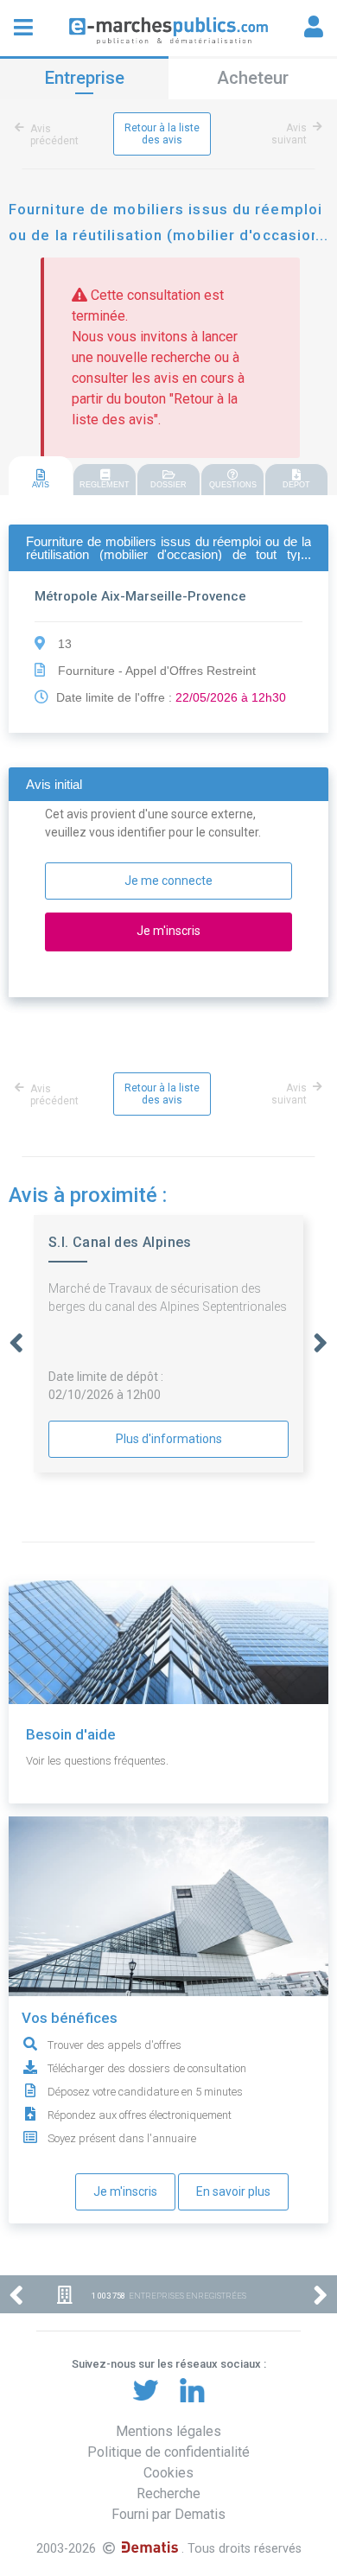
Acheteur (253, 78)
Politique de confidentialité (168, 2452)
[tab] (41, 477)
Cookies (168, 2473)
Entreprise (85, 78)
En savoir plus (233, 2191)
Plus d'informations (169, 1439)
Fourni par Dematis (168, 2514)
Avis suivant (289, 134)
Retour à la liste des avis (162, 134)
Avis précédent (54, 135)
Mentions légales (168, 2431)
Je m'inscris (125, 2191)
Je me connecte (168, 881)
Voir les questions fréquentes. (97, 1761)
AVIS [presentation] (41, 485)
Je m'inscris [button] (168, 931)
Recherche (168, 2493)
